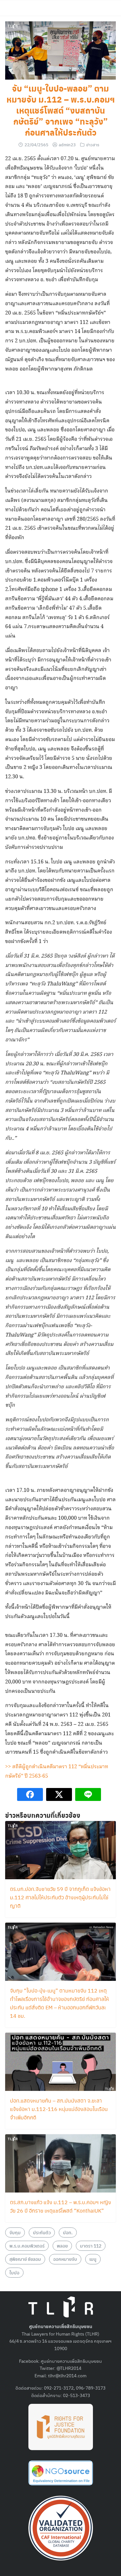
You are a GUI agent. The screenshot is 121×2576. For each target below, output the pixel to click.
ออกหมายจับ (65, 2259)
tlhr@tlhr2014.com (67, 2375)
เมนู (93, 2259)
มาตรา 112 (91, 2246)
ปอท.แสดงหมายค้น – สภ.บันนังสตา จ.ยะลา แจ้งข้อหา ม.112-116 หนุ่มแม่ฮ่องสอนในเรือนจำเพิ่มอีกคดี (59, 2109)
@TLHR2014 (69, 2368)
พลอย (62, 2246)
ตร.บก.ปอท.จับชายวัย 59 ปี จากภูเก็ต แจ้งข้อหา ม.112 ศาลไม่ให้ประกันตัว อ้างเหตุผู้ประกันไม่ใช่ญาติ (60, 1897)
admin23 (67, 144)
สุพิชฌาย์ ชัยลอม (25, 2259)
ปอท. (68, 2232)
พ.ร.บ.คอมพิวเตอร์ (27, 2246)
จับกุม (15, 2232)
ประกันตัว (42, 2232)
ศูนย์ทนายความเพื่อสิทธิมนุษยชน (71, 2361)
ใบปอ (14, 2272)
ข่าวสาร (93, 144)
